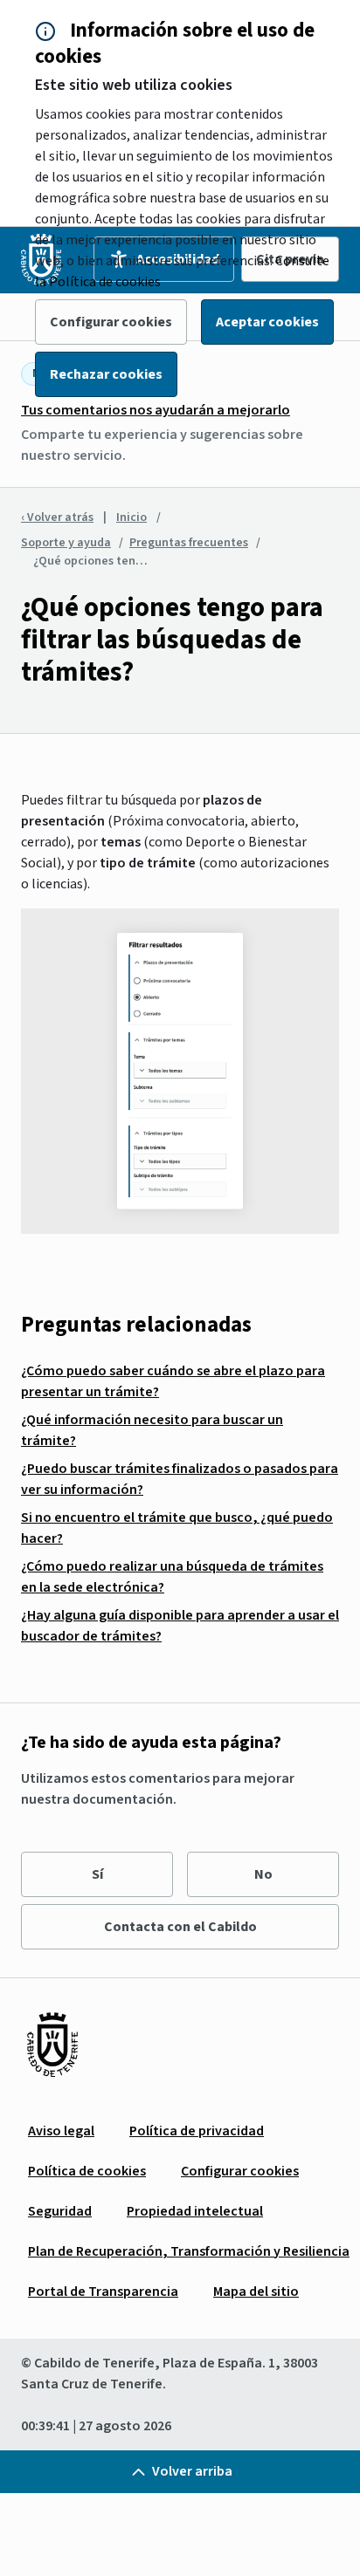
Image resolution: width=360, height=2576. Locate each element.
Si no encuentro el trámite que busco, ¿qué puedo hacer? (177, 1528)
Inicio (132, 517)
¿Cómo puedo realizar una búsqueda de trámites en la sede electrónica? (172, 1577)
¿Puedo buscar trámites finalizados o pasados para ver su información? (180, 1479)
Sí (97, 1874)
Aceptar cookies (267, 322)
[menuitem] (61, 2131)
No (263, 1874)
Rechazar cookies (106, 374)
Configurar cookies (111, 322)
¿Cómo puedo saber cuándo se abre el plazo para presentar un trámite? (173, 1381)
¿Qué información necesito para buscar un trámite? (152, 1430)
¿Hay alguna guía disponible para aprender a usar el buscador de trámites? (180, 1626)
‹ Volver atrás (57, 517)
